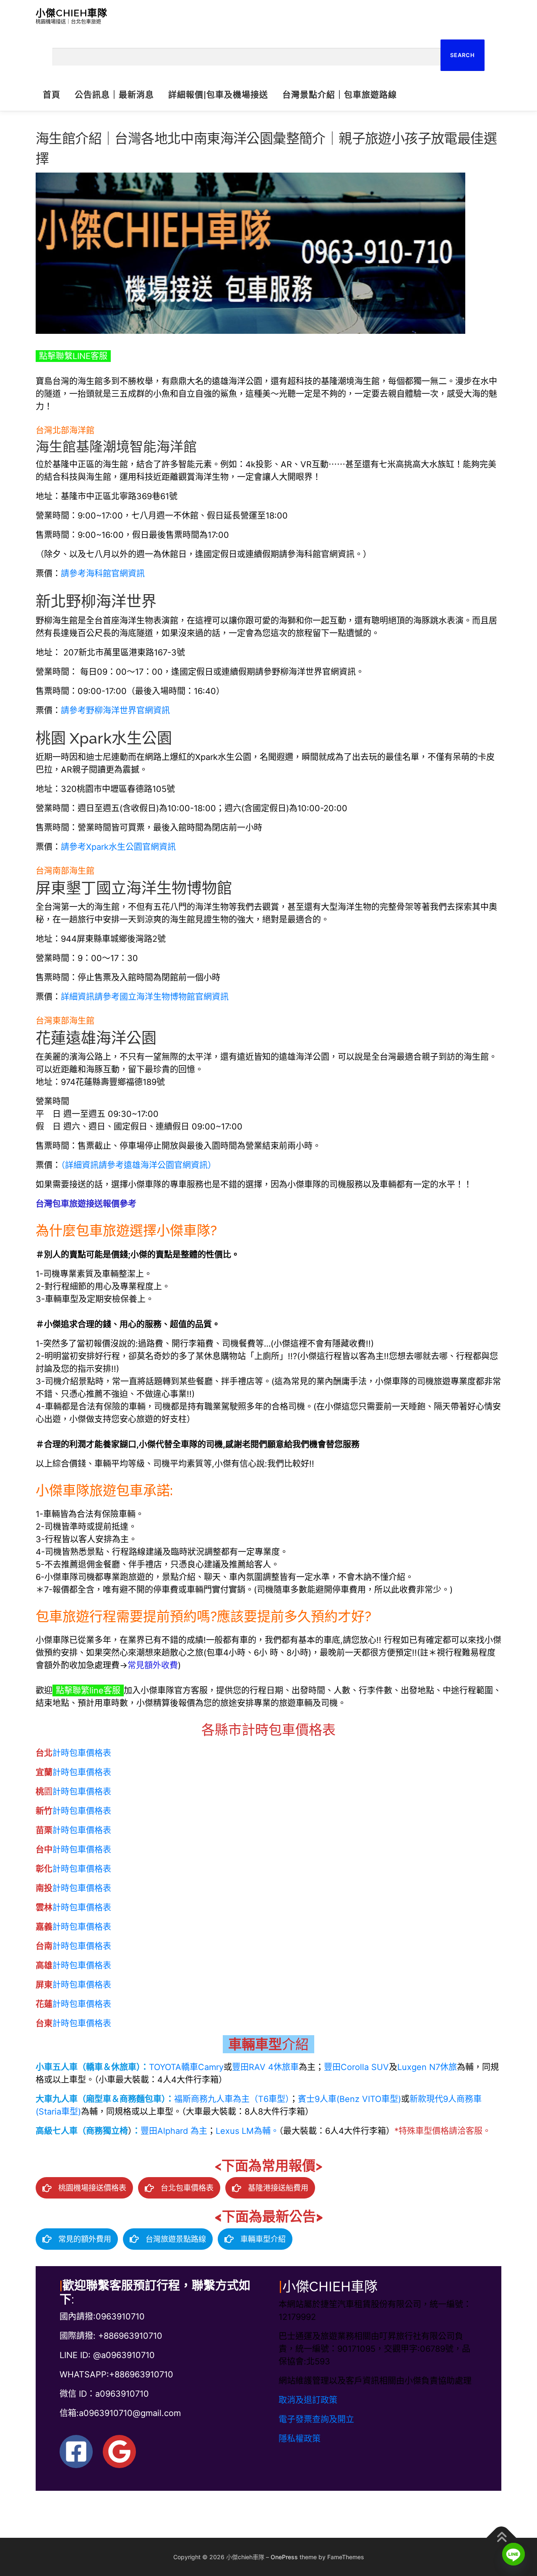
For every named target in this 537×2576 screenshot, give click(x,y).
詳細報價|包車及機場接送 (218, 95)
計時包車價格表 (73, 1753)
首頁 (52, 95)
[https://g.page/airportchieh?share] (119, 2452)
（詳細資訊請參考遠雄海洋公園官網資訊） (138, 1165)
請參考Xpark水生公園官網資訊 (118, 847)
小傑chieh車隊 (72, 13)
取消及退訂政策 (308, 2400)
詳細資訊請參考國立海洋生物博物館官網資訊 (145, 997)
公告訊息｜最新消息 (114, 95)
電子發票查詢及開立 (316, 2419)
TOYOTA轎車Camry (186, 2067)
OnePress (284, 2557)
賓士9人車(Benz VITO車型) (349, 2099)
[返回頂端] (502, 2538)
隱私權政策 (300, 2439)
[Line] (514, 2554)
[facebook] (76, 2452)
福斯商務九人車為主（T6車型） (232, 2099)
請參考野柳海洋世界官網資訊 (115, 710)
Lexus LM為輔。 (247, 2131)
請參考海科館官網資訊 (103, 574)
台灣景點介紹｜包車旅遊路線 (340, 95)
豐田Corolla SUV (356, 2067)
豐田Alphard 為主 (174, 2131)
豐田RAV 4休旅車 (265, 2067)
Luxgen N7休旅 (427, 2067)
